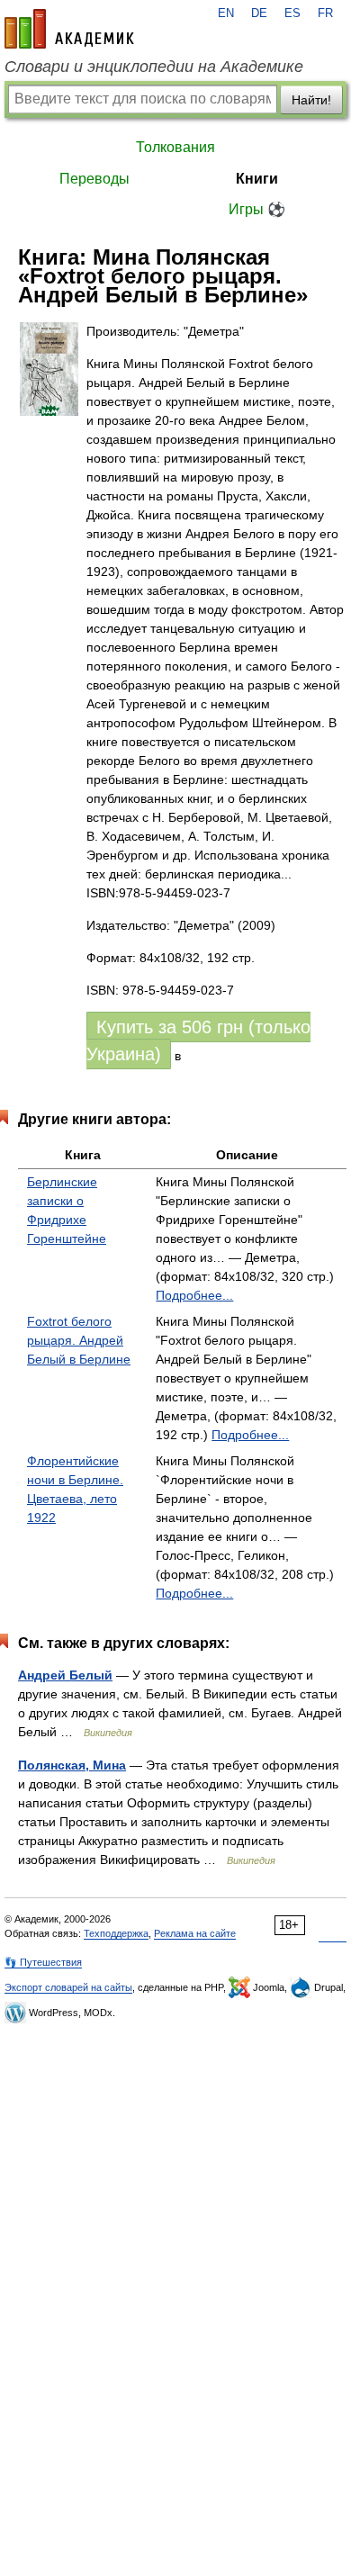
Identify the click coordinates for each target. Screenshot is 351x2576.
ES (292, 14)
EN (226, 14)
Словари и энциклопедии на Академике (154, 67)
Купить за (198, 1040)
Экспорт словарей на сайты (68, 1987)
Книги (257, 179)
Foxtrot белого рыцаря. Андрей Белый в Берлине (79, 1340)
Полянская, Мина (72, 1765)
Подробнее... (194, 1295)
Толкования (175, 147)
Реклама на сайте (195, 1933)
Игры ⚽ (257, 209)
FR (325, 14)
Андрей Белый (65, 1675)
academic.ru (69, 29)
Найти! (311, 100)
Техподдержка (116, 1933)
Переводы (94, 179)
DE (259, 14)
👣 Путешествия (43, 1962)
